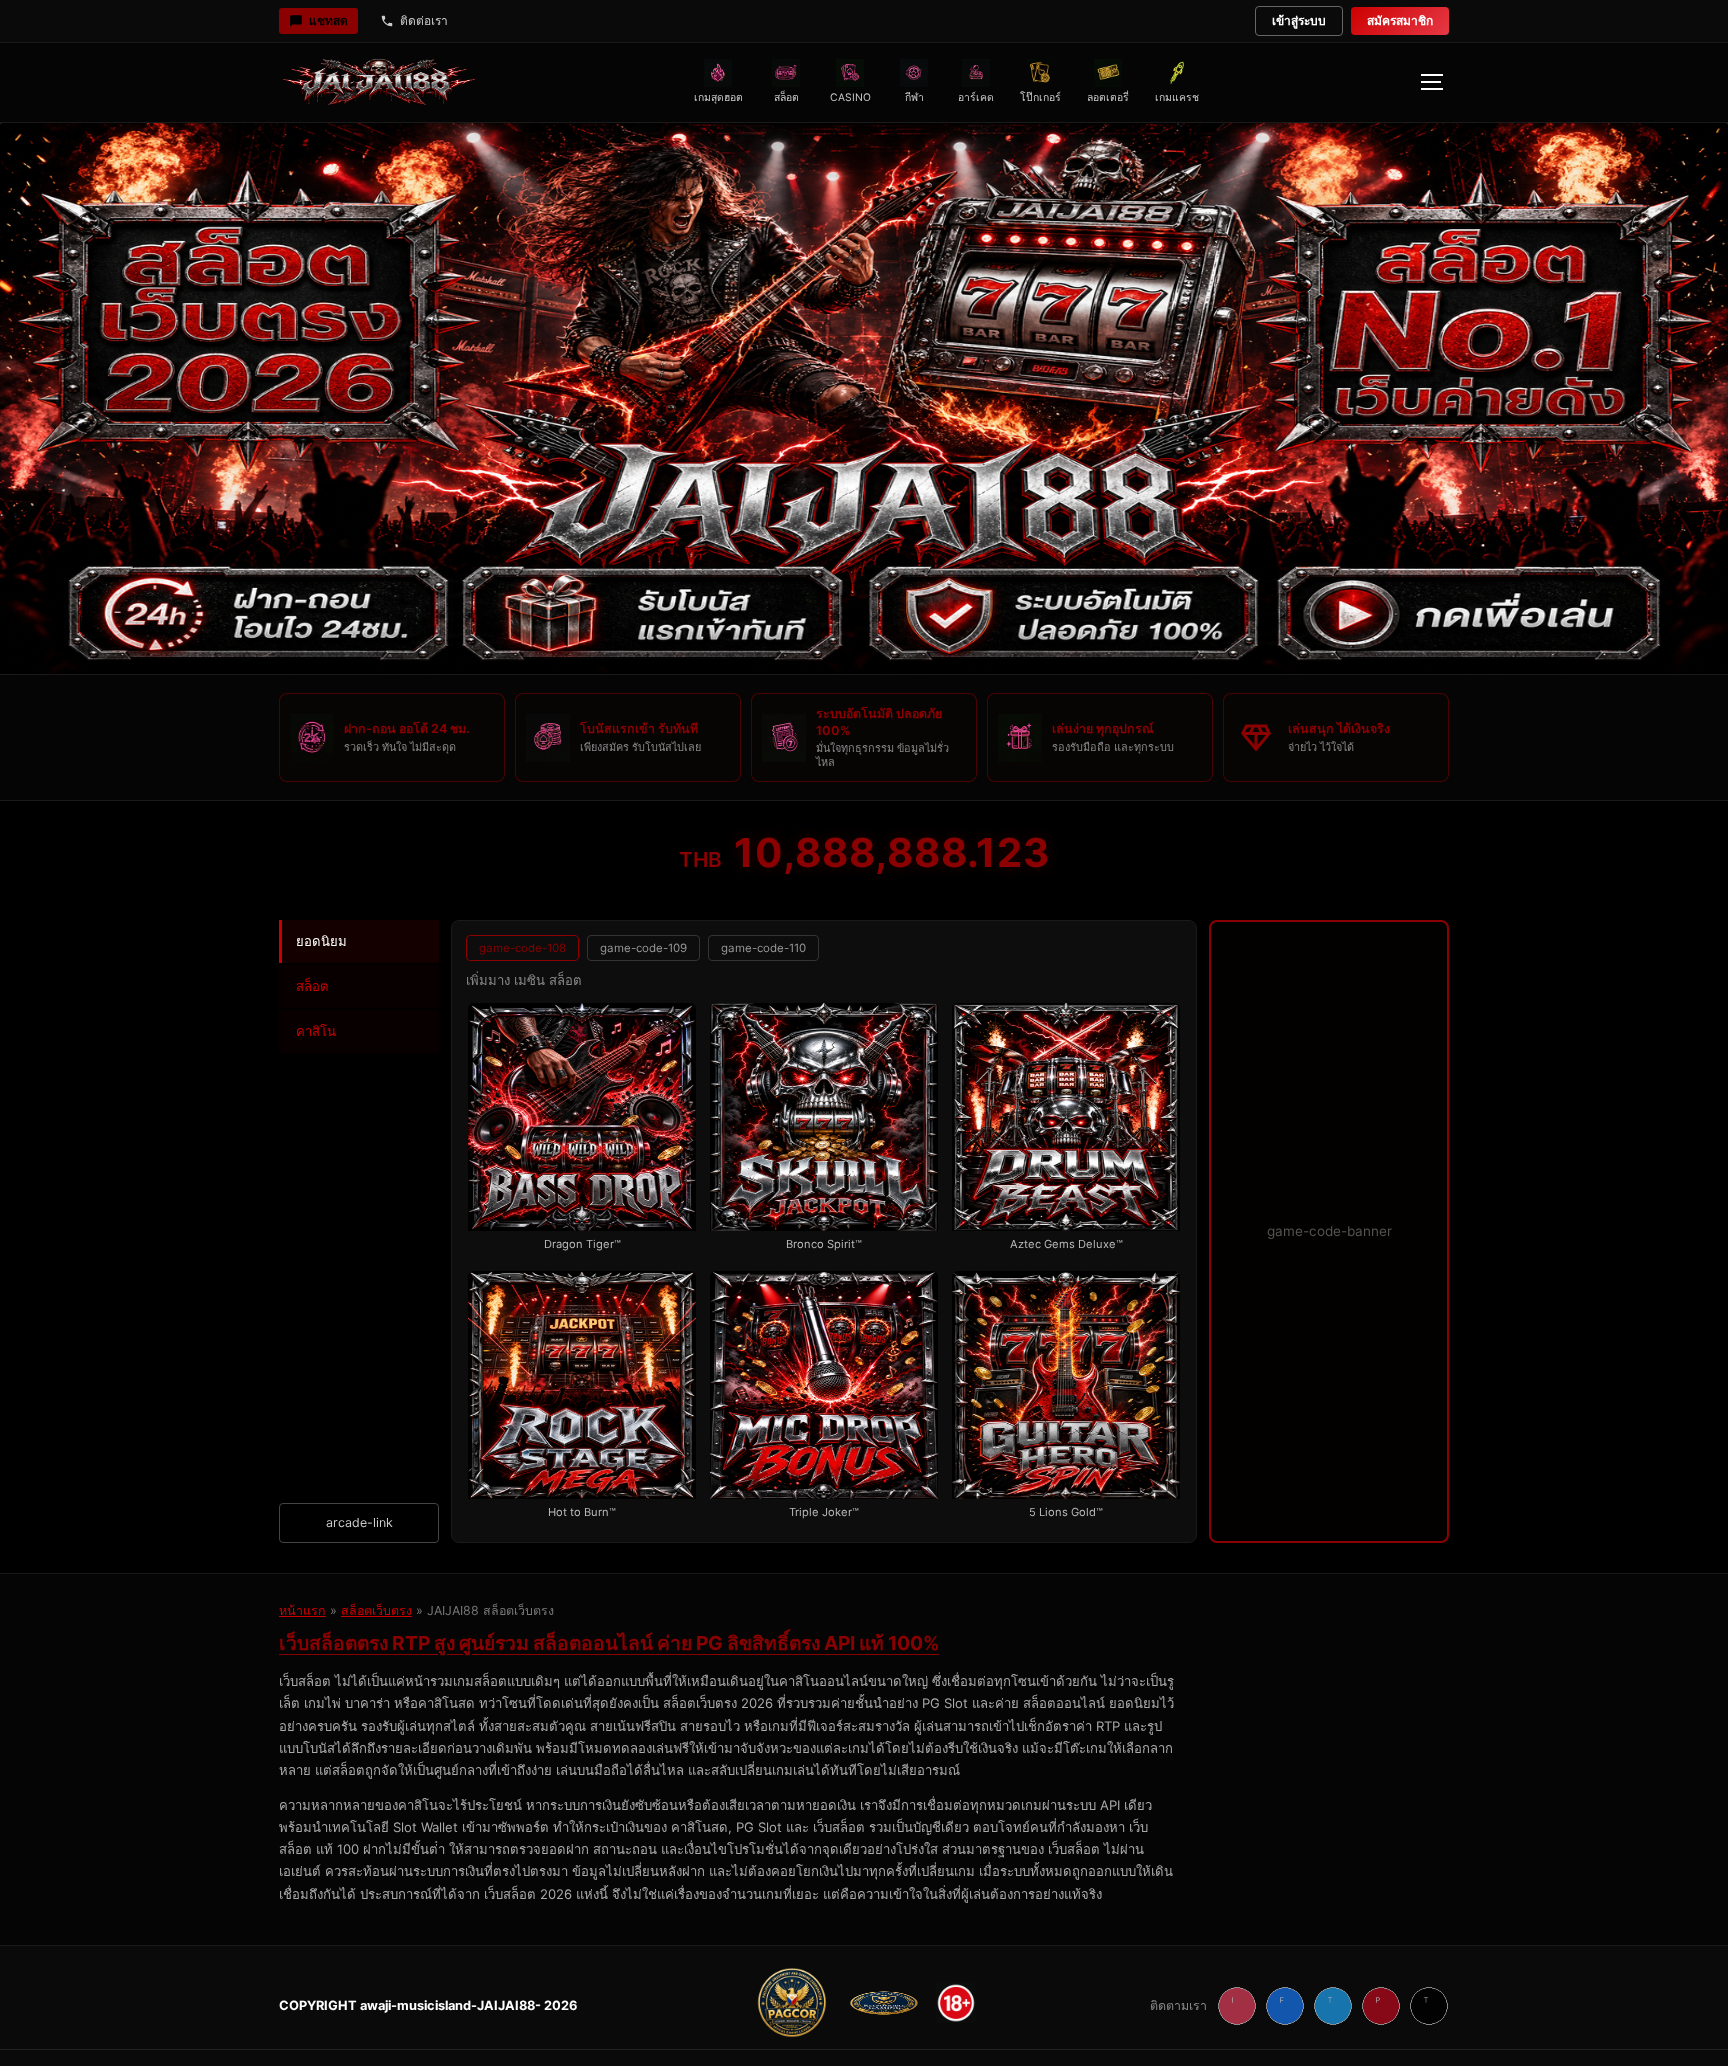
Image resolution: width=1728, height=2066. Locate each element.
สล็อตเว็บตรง (376, 1610)
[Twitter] (1333, 2006)
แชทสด (328, 20)
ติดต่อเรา (424, 20)
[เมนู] (1431, 82)
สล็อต (312, 986)
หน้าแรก (302, 1610)
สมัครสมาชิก (1400, 20)
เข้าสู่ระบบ (1299, 20)
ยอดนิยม (321, 941)
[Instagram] (1237, 2006)
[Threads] (1429, 2006)
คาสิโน (316, 1031)
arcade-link (359, 1522)
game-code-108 (522, 948)
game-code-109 (643, 948)
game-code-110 (763, 948)
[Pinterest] (1381, 2006)
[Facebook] (1285, 2006)
